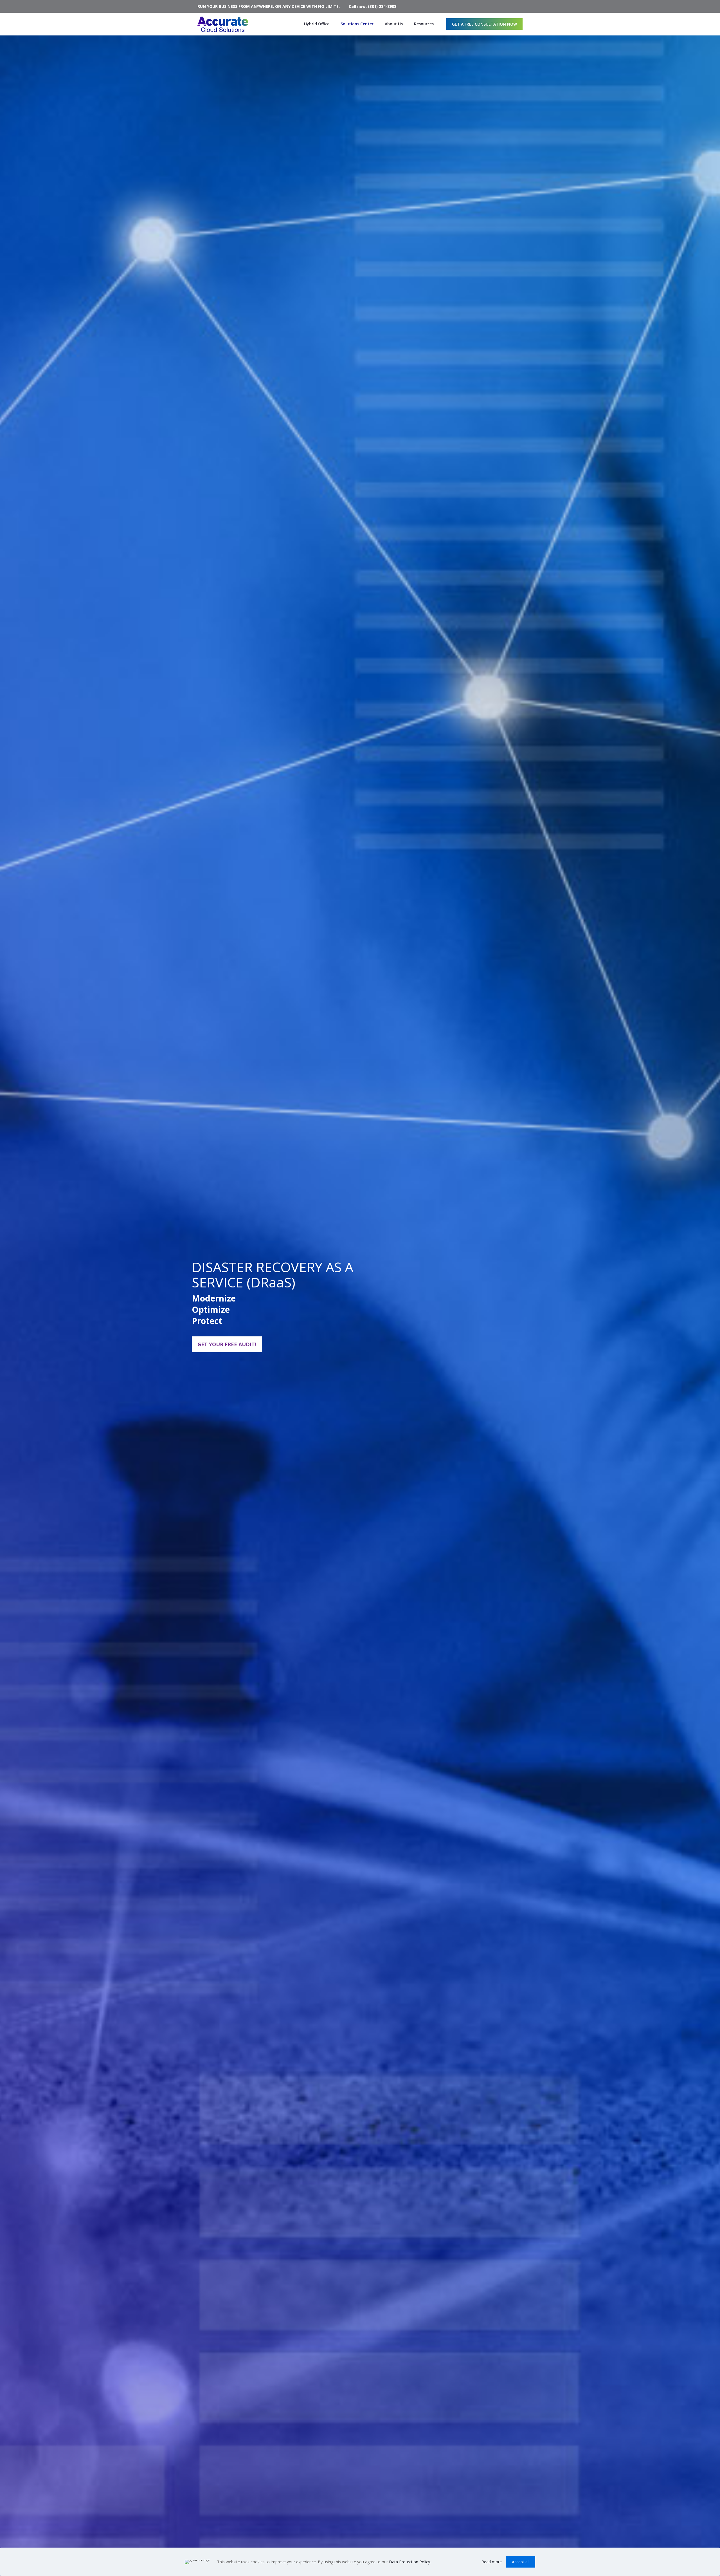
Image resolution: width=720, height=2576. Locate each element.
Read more (492, 2562)
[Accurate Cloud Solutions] (223, 24)
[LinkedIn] (520, 6)
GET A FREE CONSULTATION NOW (484, 24)
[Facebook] (512, 6)
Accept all (521, 2562)
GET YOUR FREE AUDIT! (227, 1344)
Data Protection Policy (409, 2562)
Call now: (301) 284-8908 (373, 6)
